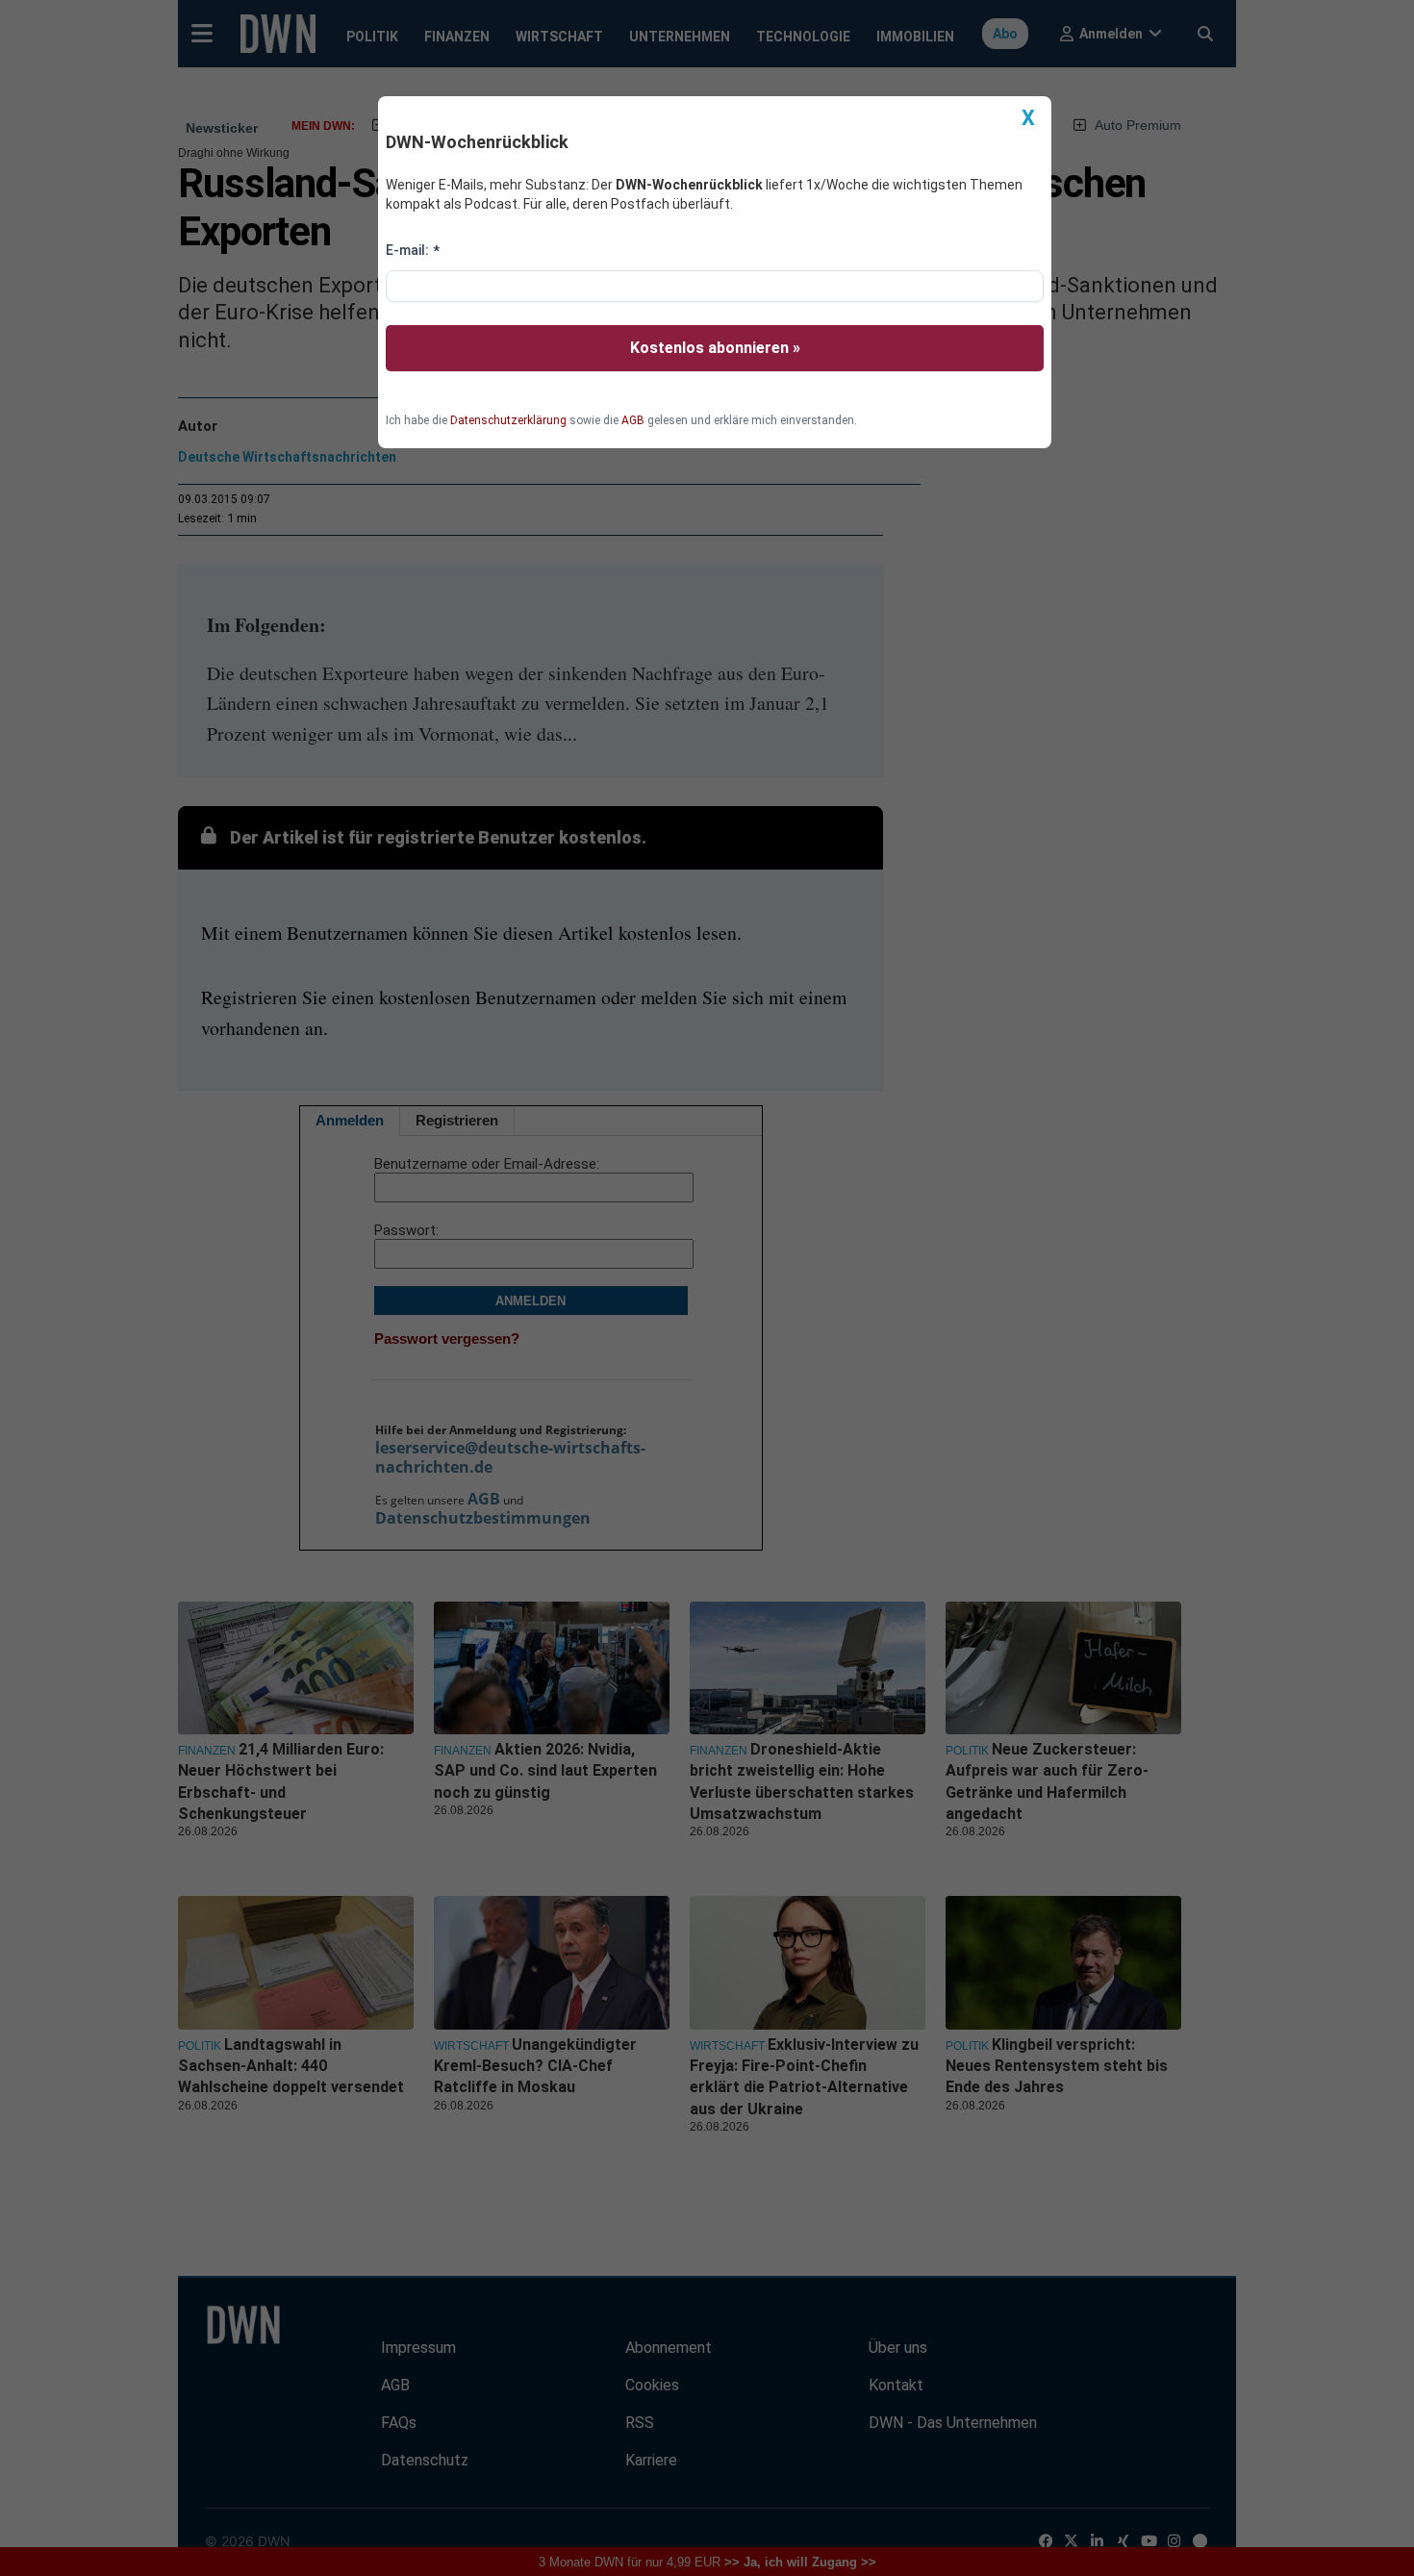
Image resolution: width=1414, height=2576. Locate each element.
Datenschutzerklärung (508, 420)
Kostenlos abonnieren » (715, 348)
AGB (633, 420)
